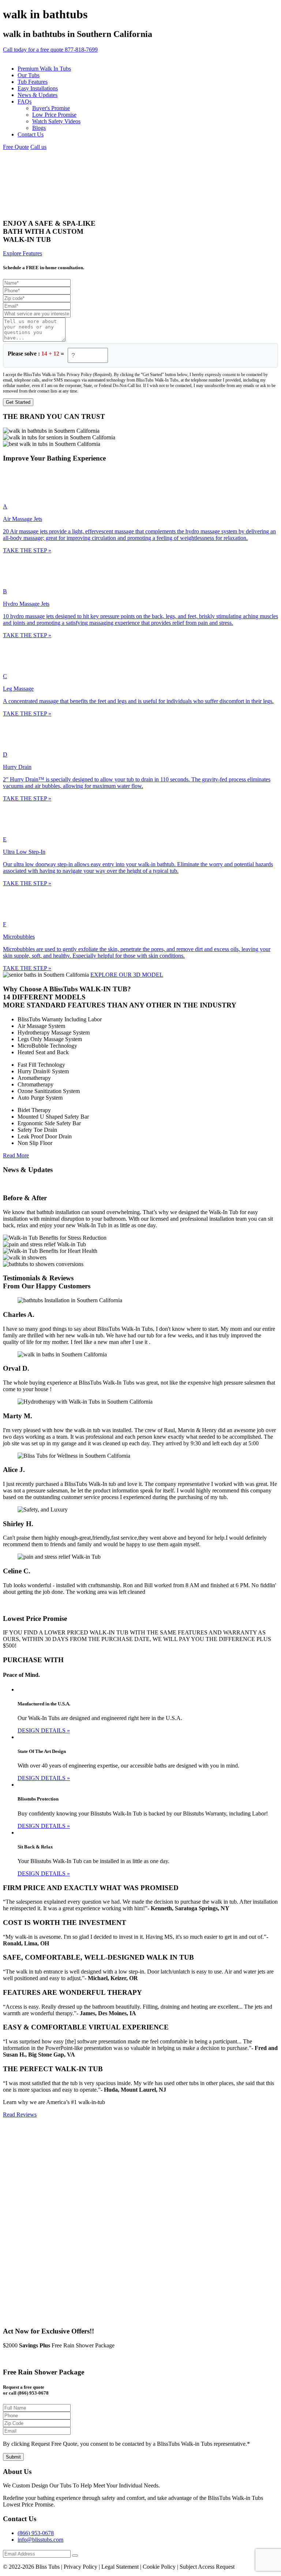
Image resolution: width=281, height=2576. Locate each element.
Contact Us (31, 134)
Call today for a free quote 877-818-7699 (50, 50)
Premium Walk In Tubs (44, 69)
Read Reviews (20, 2115)
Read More (16, 1155)
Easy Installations (38, 88)
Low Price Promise (54, 115)
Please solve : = (36, 354)
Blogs (39, 128)
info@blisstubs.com (40, 2540)
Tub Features (33, 82)
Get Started (18, 402)
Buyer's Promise (51, 108)
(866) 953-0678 (36, 2533)
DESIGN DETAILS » (44, 1730)
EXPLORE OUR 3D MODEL (127, 975)
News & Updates (38, 95)
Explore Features (23, 253)
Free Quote (16, 147)
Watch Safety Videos (56, 121)
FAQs (25, 102)
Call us (38, 147)
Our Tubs (29, 75)
